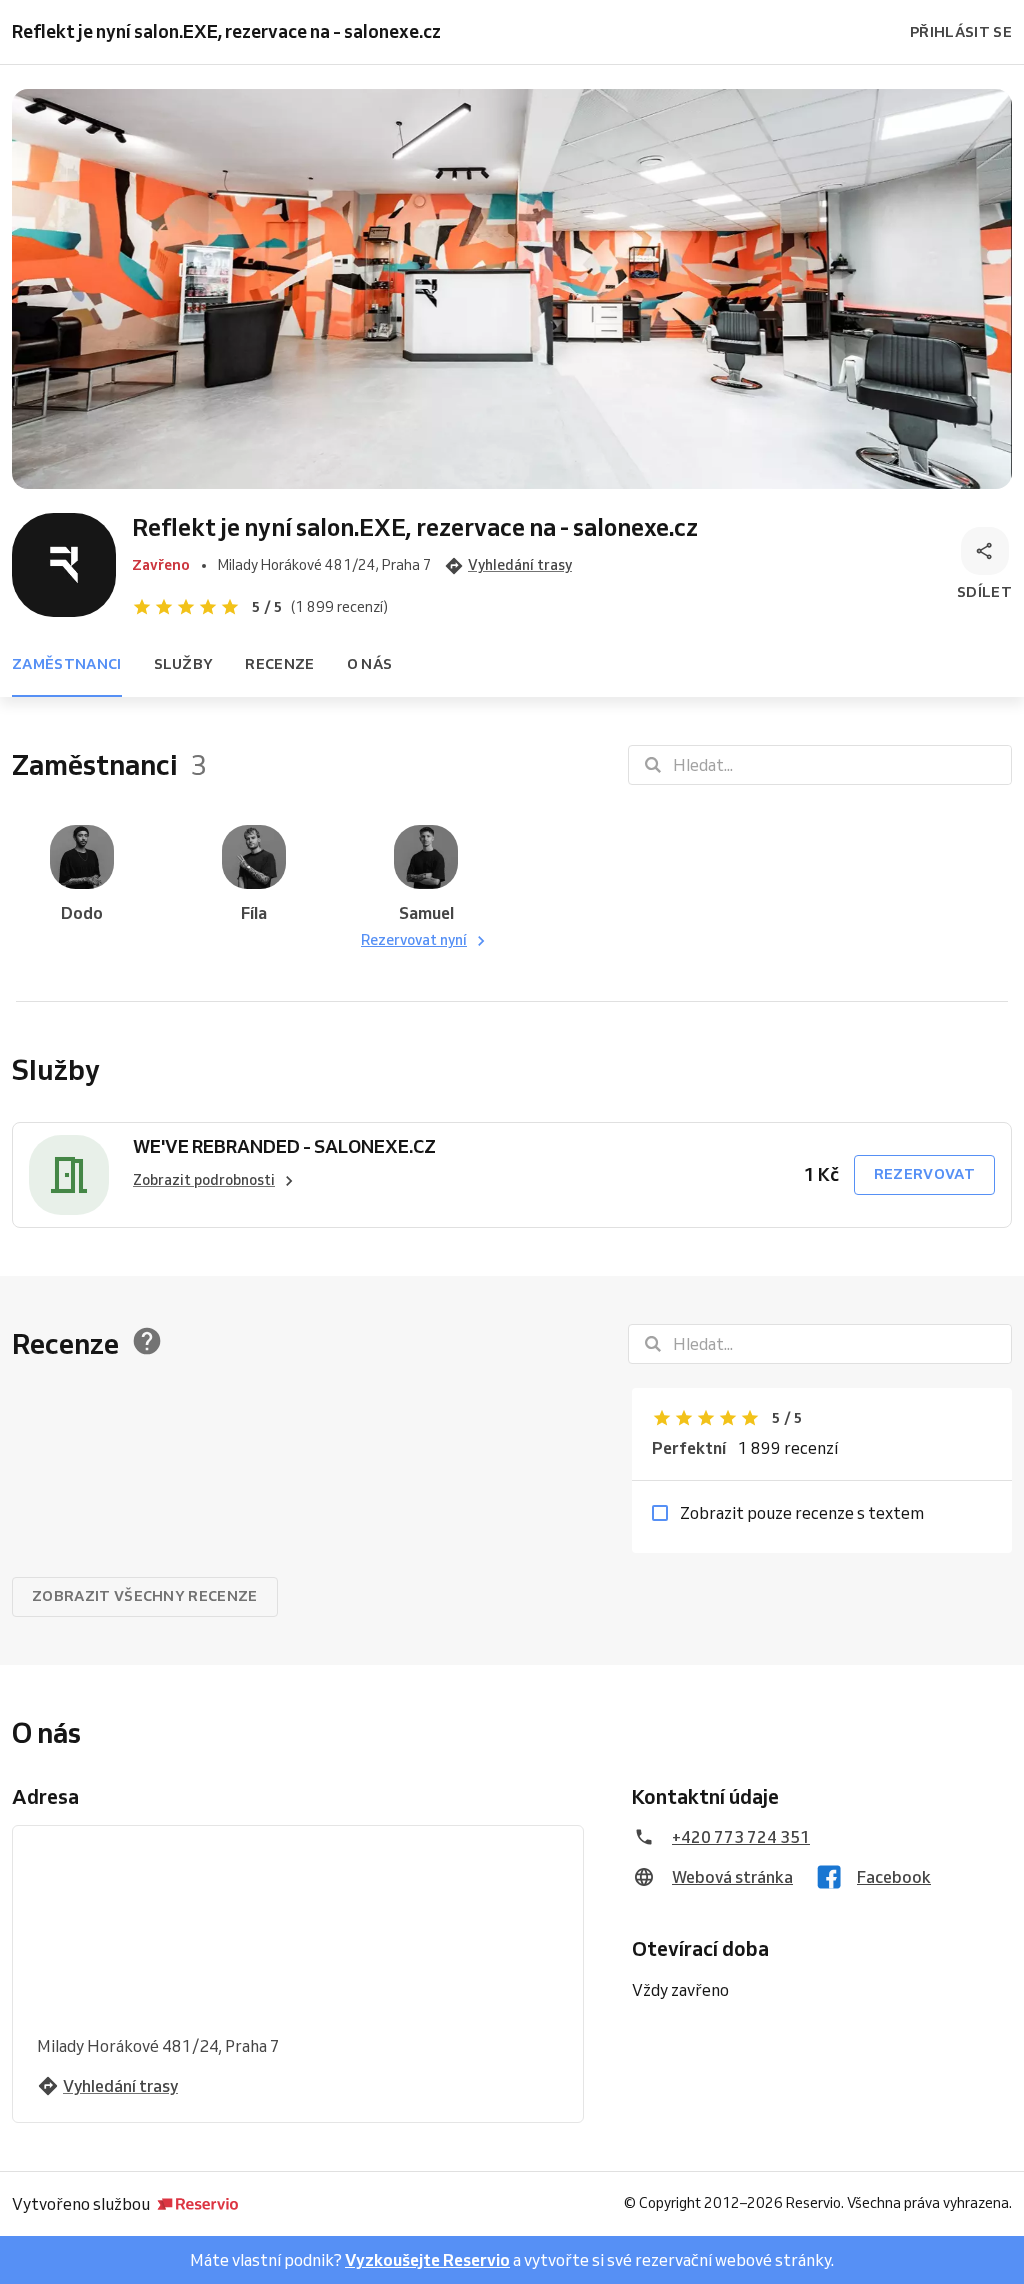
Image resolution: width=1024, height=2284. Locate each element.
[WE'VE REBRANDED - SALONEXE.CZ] (69, 1175)
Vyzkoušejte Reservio (427, 2260)
